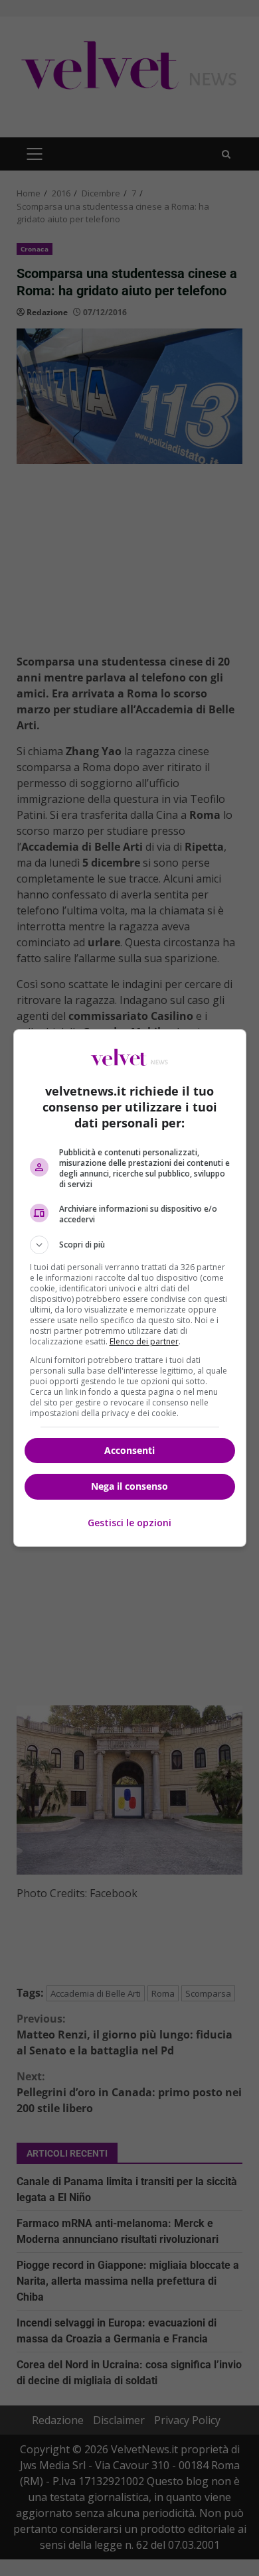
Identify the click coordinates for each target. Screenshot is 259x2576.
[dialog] (130, 1288)
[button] (130, 1245)
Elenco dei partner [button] (144, 1341)
